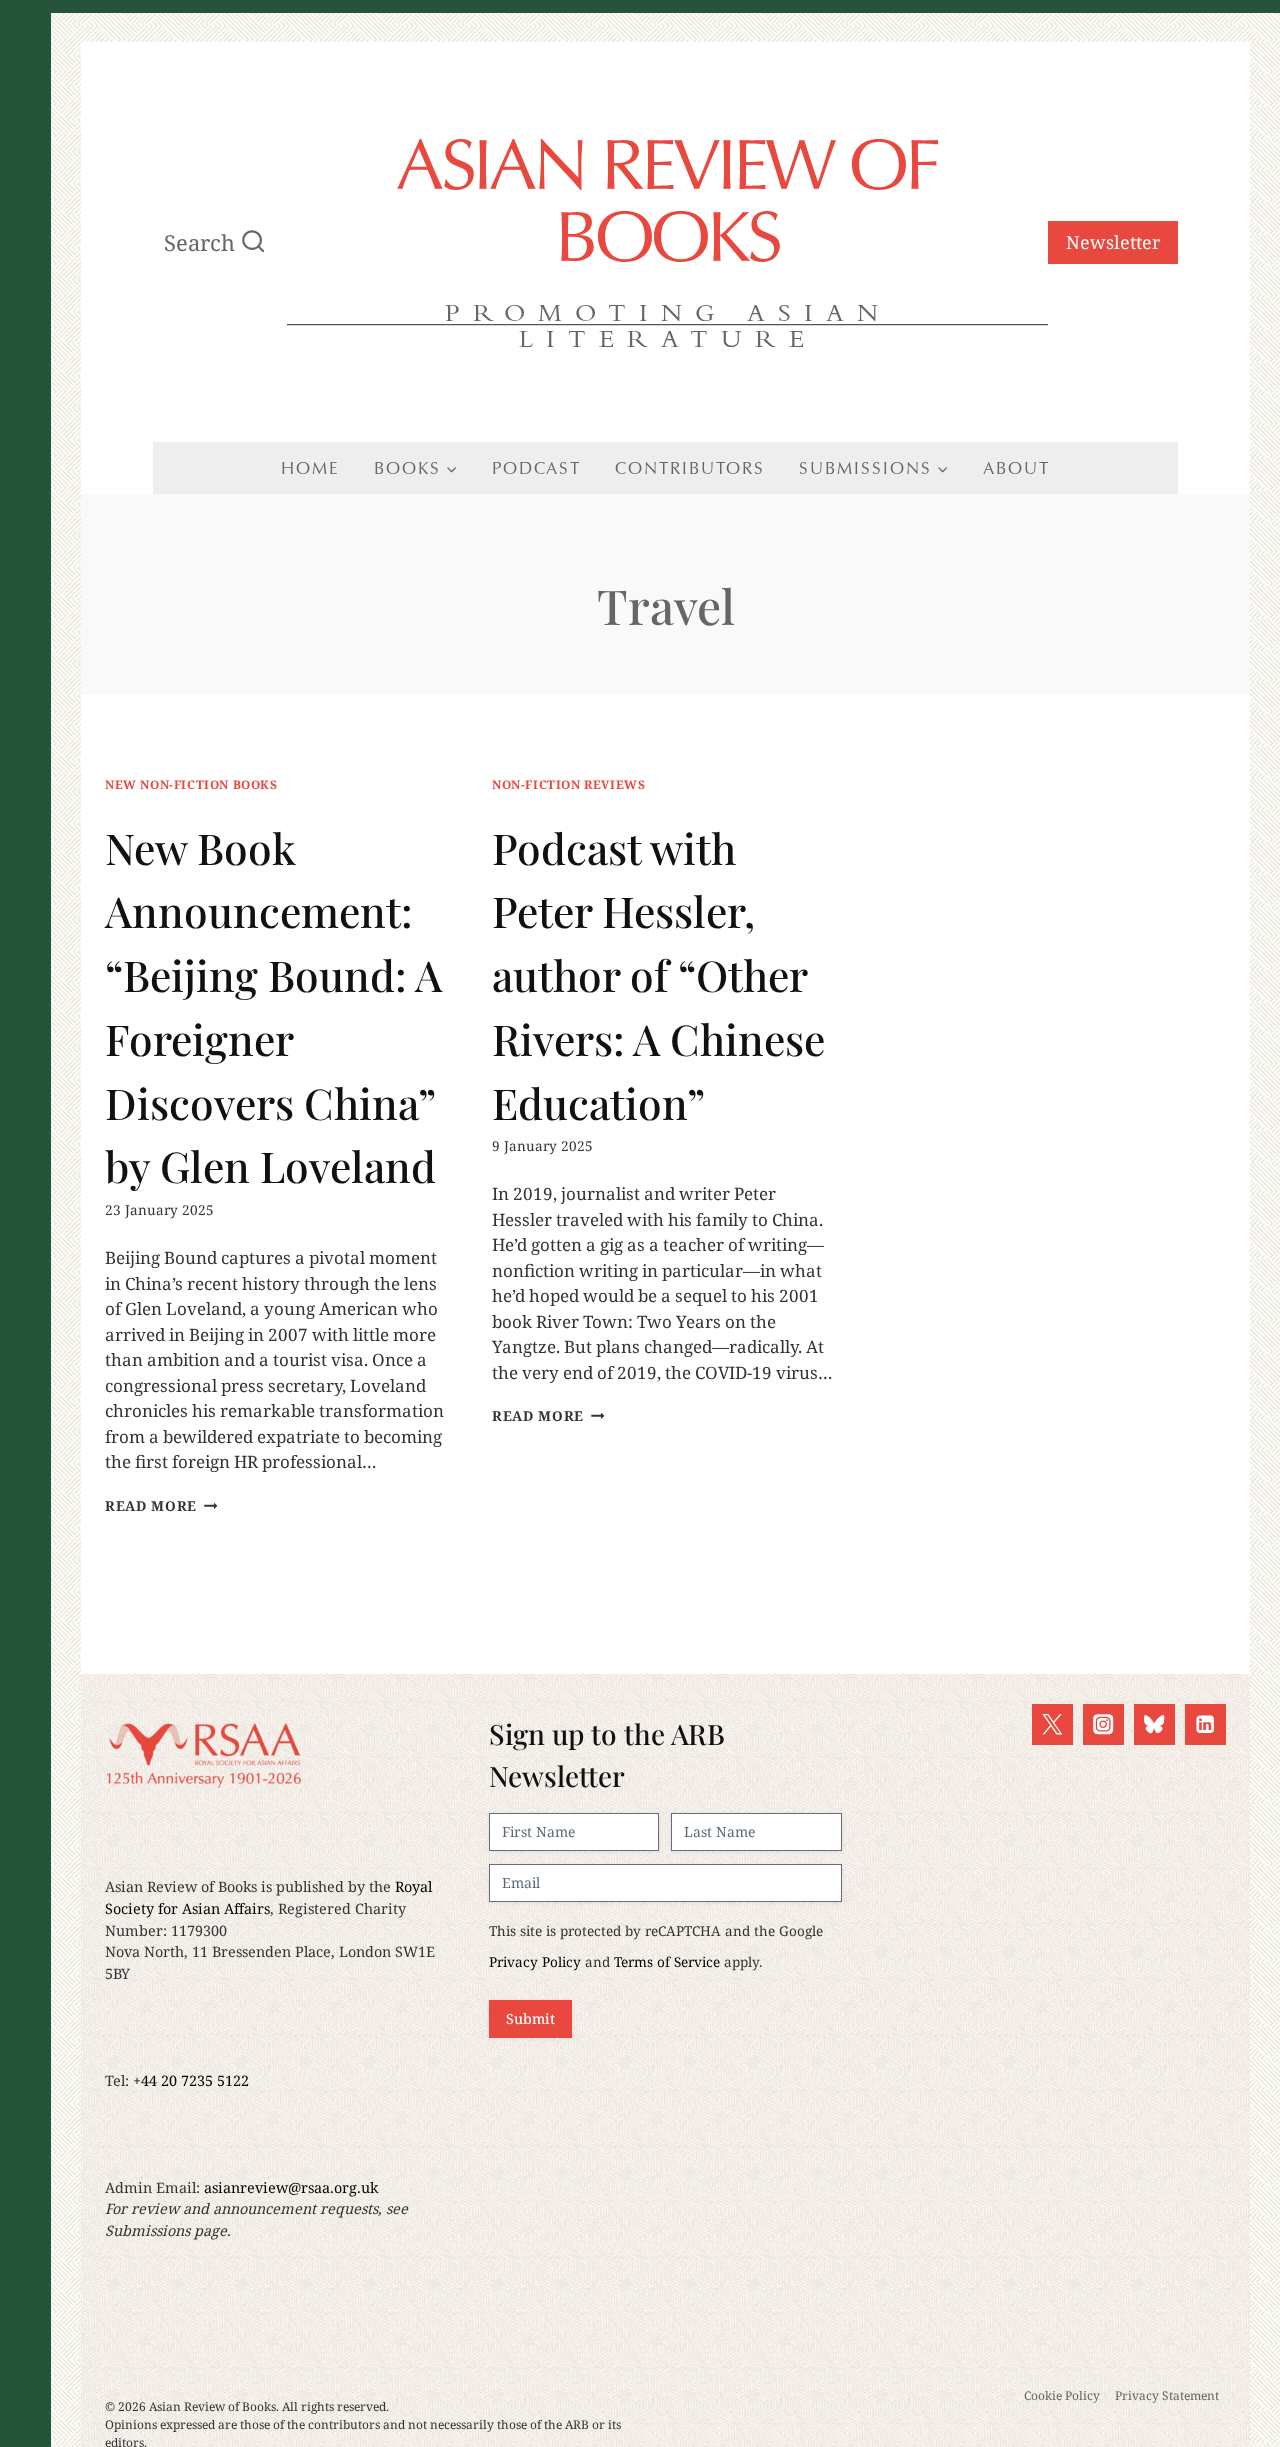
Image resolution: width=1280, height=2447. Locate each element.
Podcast (536, 468)
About (1016, 468)
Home (310, 468)
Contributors (690, 468)
